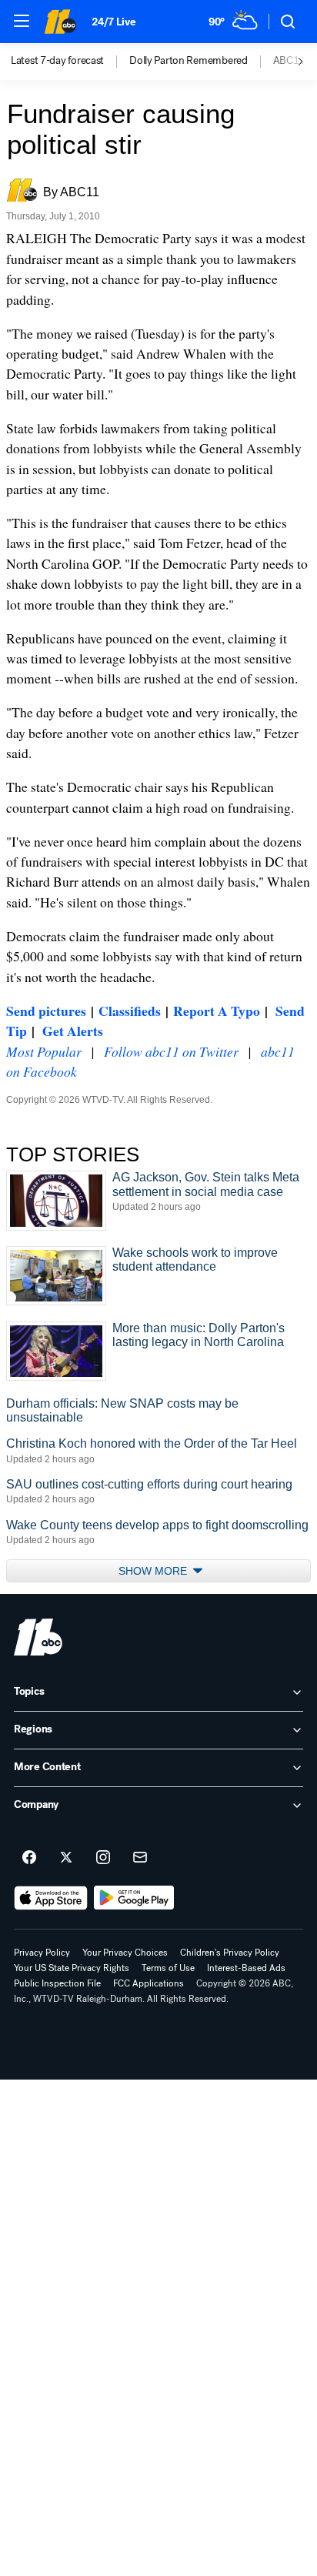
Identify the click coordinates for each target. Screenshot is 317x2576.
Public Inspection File (57, 1983)
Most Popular (44, 1051)
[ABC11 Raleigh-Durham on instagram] (103, 1858)
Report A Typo (217, 1011)
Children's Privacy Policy (230, 1953)
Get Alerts (73, 1031)
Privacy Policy (42, 1953)
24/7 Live (113, 22)
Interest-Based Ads (246, 1968)
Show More (154, 1571)
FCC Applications (148, 1983)
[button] (22, 21)
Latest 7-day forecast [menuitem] (57, 61)
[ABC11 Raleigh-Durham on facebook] (29, 1858)
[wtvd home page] (38, 1637)
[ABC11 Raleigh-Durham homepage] (60, 22)
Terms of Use (168, 1968)
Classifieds (130, 1011)
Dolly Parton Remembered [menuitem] (189, 61)
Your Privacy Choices (125, 1953)
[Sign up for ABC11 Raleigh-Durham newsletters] (140, 1858)
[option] (70, 62)
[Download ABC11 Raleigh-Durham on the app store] (51, 1898)
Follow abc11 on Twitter (171, 1051)
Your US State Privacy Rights (72, 1968)
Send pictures (46, 1011)
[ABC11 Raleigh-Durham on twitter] (66, 1858)
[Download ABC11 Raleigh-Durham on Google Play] (134, 1898)
